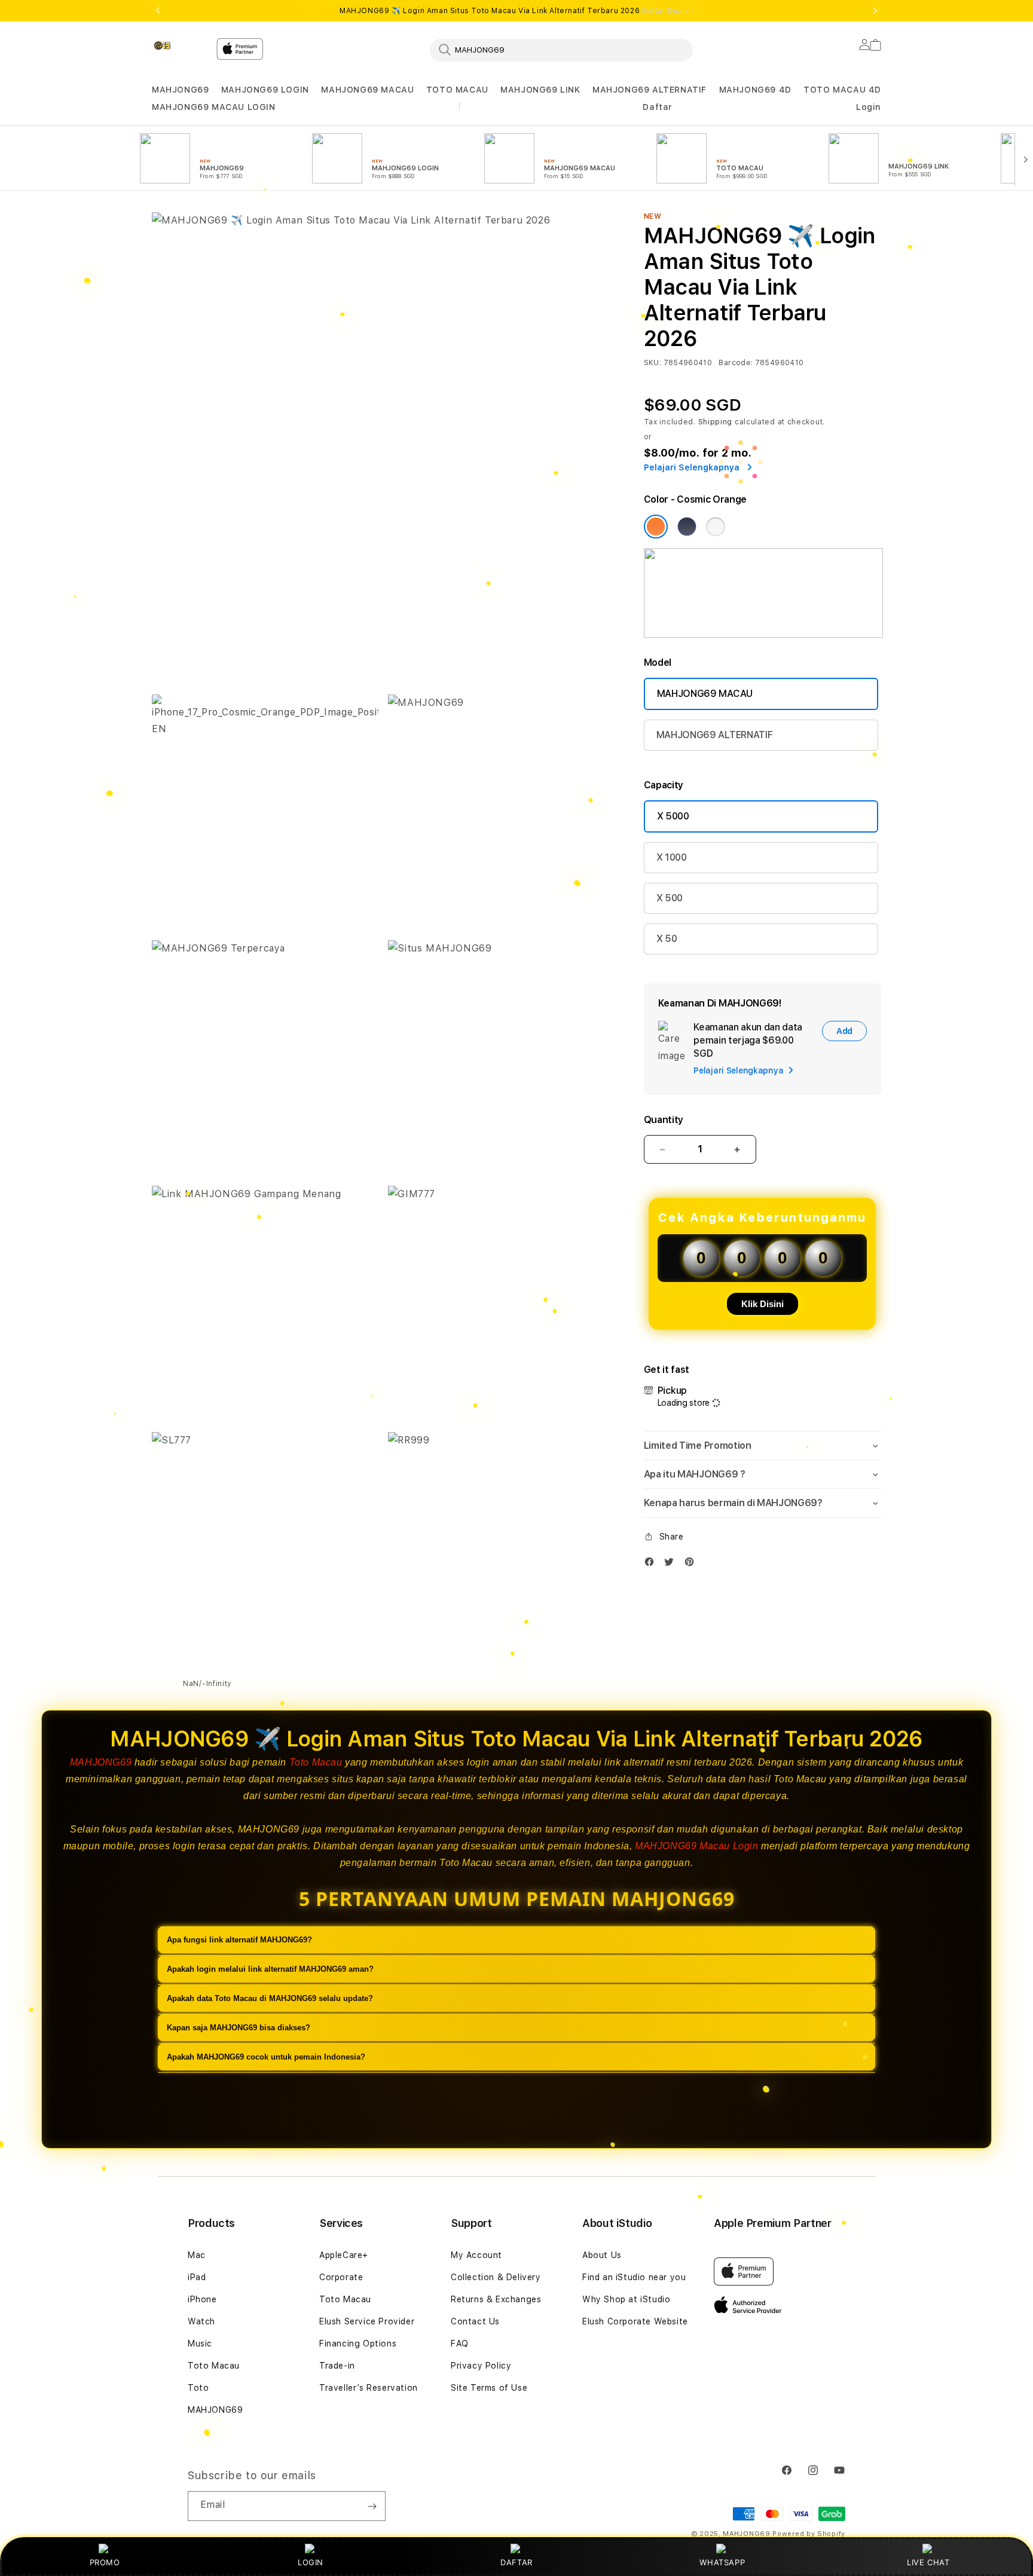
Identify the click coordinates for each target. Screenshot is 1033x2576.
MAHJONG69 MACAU (367, 90)
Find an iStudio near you (634, 2277)
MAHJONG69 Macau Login (697, 1846)
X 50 (667, 939)
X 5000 (673, 816)
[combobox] (561, 50)
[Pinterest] (692, 1564)
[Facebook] (652, 1564)
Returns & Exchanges (496, 2299)
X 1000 (672, 857)
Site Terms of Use (489, 2388)
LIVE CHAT (928, 2562)
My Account (476, 2255)
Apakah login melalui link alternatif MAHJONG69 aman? (270, 1969)
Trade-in (337, 2366)
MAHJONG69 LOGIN (265, 90)
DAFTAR (516, 2562)
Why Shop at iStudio (626, 2299)
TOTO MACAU (457, 90)
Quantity (664, 1120)
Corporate (341, 2277)
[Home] (179, 45)
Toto (198, 2388)
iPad (197, 2277)
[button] (180, 90)
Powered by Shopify (809, 2534)
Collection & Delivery (496, 2277)
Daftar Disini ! (668, 11)
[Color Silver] (716, 527)
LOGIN (311, 2562)
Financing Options (358, 2344)
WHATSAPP (722, 2562)
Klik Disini (762, 1304)
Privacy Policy (481, 2366)
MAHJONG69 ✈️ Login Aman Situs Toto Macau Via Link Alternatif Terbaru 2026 (516, 11)
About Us (602, 2255)
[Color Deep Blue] (687, 527)
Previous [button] (158, 11)
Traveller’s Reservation (369, 2388)
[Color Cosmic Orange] (656, 527)
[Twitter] (672, 1564)
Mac (197, 2255)
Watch (201, 2321)
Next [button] (875, 11)
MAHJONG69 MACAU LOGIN (214, 107)
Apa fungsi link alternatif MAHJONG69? (239, 1940)
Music (200, 2344)
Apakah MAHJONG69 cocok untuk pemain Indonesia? (266, 2057)
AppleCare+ (344, 2255)
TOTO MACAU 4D (842, 90)
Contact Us (475, 2321)
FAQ (460, 2344)
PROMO (105, 2562)
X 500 (670, 898)
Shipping (716, 422)
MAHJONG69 (180, 90)
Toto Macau (316, 1762)
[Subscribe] (372, 2506)
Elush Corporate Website (635, 2321)
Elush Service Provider (367, 2321)
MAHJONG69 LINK (540, 90)
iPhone (202, 2299)
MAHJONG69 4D (755, 90)
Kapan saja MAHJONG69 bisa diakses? (239, 2028)
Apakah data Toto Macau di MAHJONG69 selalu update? (270, 1998)
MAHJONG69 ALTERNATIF (650, 90)
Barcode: (736, 363)
